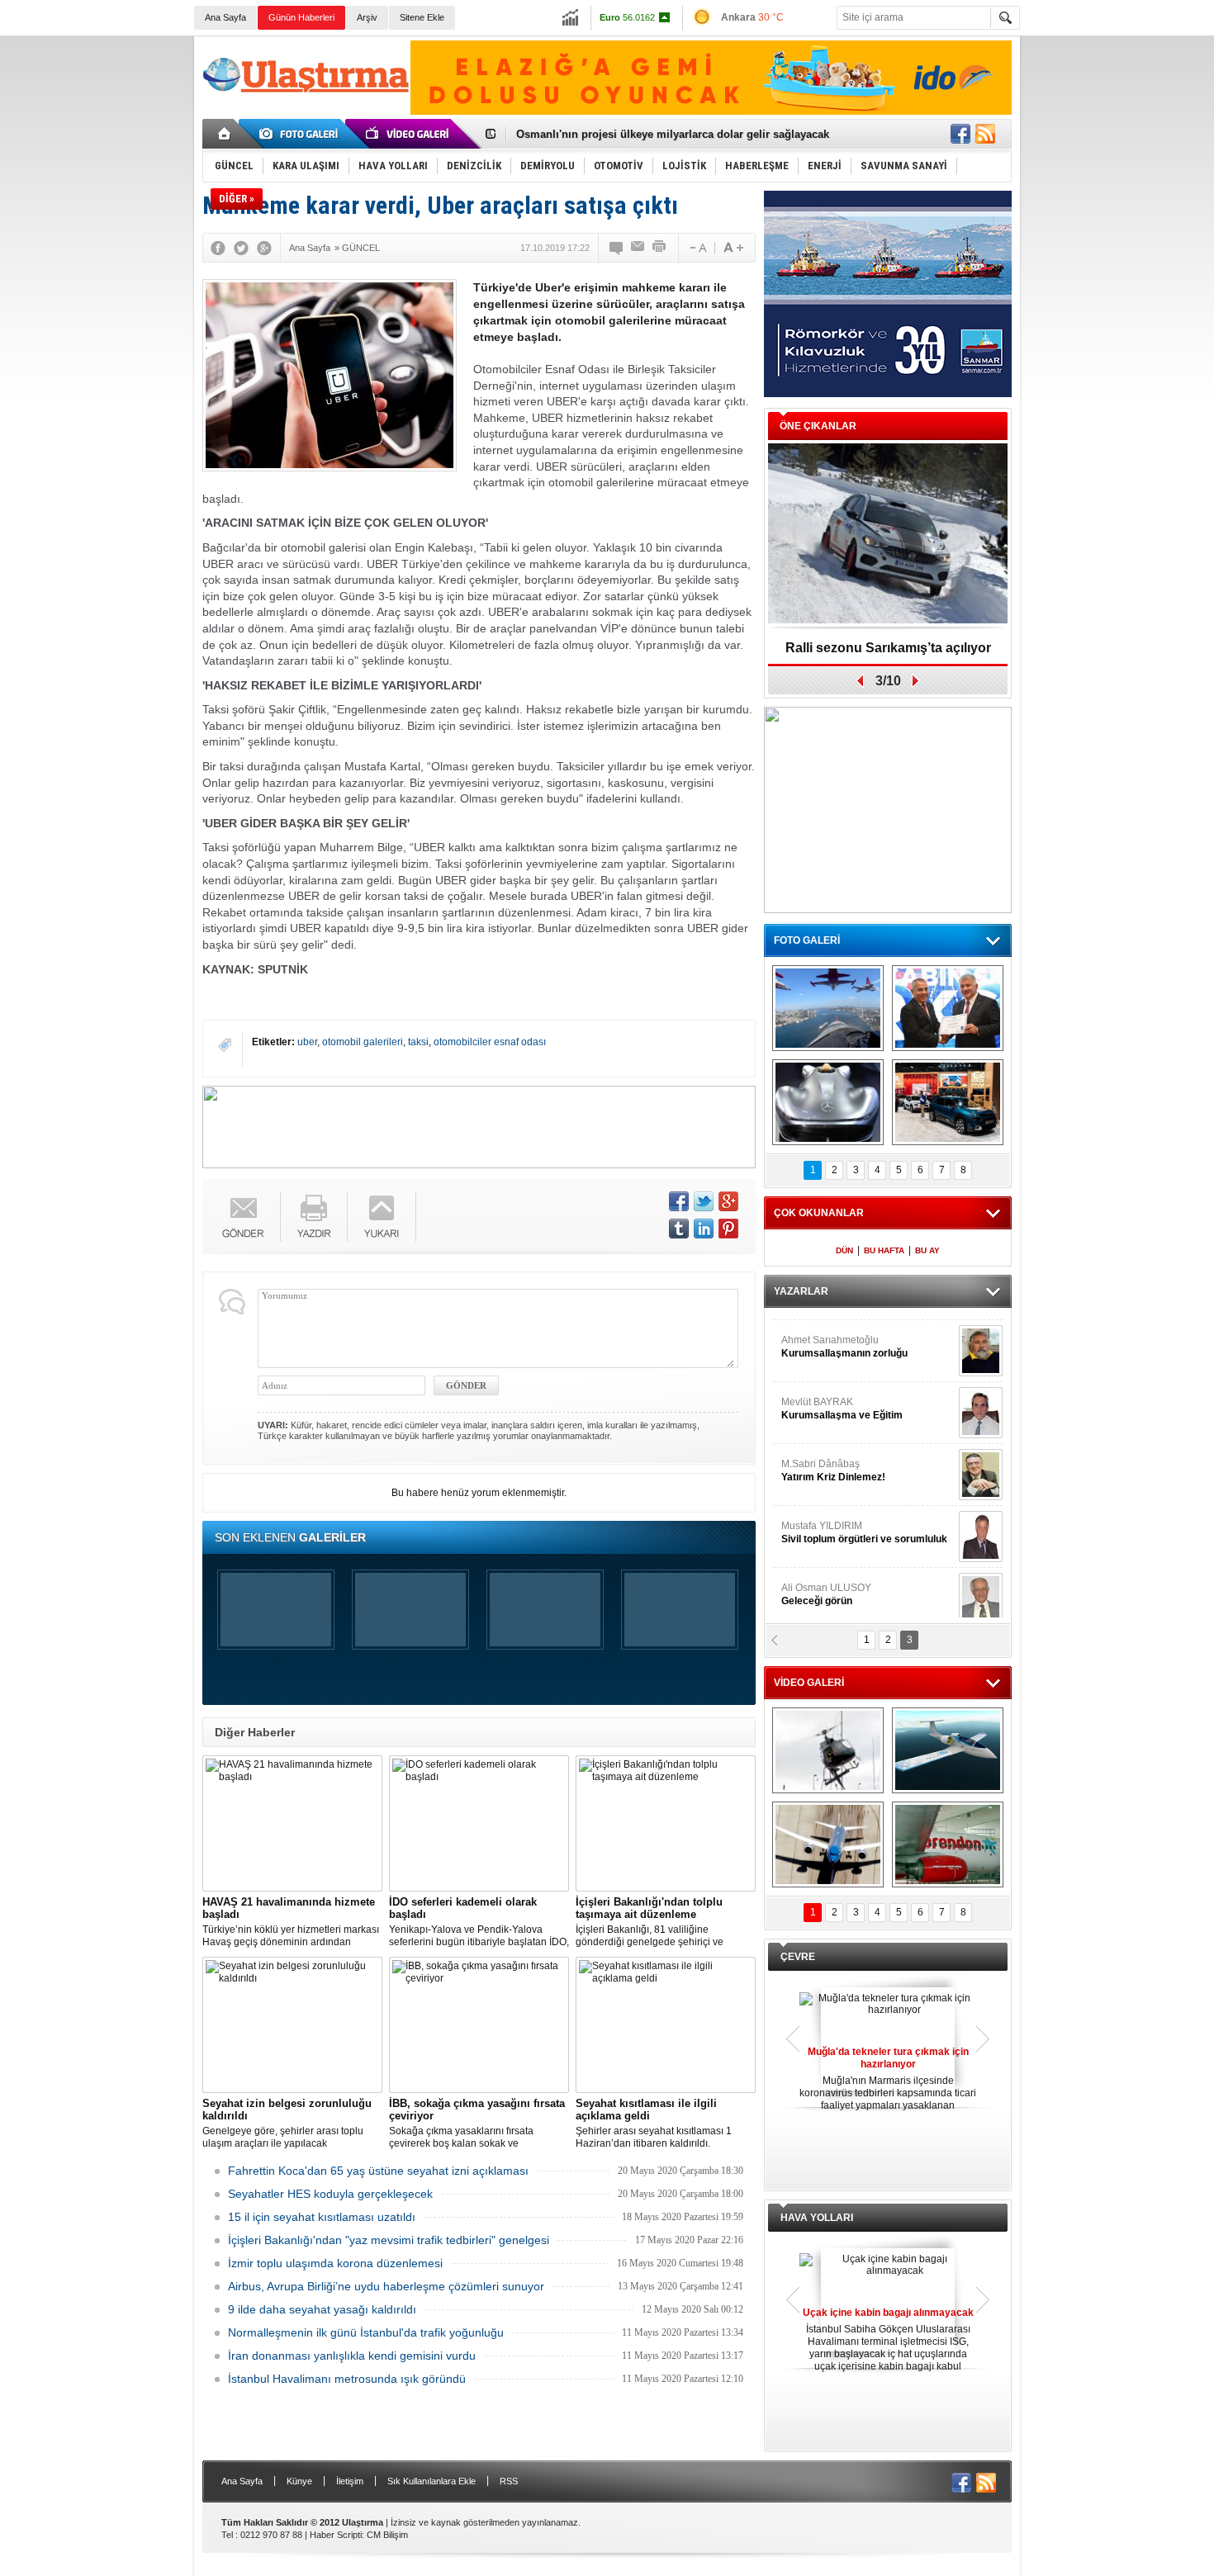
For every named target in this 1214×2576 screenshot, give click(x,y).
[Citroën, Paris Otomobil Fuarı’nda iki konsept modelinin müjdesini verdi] (948, 1102)
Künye (299, 2481)
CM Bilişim (387, 2535)
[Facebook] (218, 248)
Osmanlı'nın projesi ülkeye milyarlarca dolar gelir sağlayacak (673, 134)
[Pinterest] (728, 1229)
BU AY (927, 1250)
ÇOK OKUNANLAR (819, 1213)
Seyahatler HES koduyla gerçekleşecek (330, 2194)
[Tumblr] (679, 1229)
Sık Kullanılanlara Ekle (432, 2481)
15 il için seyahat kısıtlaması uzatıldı (322, 2217)
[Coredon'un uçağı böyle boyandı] (948, 1844)
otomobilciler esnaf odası (490, 1042)
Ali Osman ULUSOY (826, 1338)
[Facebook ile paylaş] (960, 134)
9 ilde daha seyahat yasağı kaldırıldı (322, 2309)
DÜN (844, 1250)
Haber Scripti (336, 2535)
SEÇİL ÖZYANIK (818, 1399)
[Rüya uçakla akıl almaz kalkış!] (828, 1844)
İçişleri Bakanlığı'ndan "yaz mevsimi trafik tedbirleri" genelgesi (389, 2240)
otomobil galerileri (363, 1042)
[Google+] (264, 248)
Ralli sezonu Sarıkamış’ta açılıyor (888, 648)
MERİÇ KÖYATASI (823, 1523)
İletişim (350, 2481)
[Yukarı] (382, 1217)
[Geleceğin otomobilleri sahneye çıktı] (828, 1102)
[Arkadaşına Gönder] (638, 248)
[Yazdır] (660, 248)
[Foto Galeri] (301, 134)
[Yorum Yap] (617, 248)
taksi (418, 1042)
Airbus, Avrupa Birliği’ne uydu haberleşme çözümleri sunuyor (386, 2286)
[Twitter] (241, 248)
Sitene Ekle (422, 17)
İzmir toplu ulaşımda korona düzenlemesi (335, 2263)
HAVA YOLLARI (817, 2218)
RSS (509, 2481)
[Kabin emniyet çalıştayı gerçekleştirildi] (948, 1008)
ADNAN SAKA (830, 1461)
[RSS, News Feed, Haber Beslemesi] (985, 134)
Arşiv (367, 17)
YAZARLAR (801, 1291)
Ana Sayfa (225, 17)
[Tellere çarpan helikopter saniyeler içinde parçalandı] (828, 1750)
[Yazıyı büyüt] (733, 248)
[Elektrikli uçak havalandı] (948, 1750)
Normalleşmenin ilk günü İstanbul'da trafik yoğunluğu (366, 2332)
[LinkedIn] (704, 1229)
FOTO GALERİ (807, 940)
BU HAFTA (884, 1250)
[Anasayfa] (225, 134)
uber (307, 1042)
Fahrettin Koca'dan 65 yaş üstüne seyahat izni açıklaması (378, 2171)
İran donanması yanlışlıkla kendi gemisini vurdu (352, 2356)
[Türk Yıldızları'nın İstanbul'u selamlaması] (828, 1008)
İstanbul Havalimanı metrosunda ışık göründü (347, 2379)
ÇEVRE (798, 1957)
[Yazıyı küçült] (697, 248)
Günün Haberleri (301, 17)
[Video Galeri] (409, 134)
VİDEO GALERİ (809, 1683)
